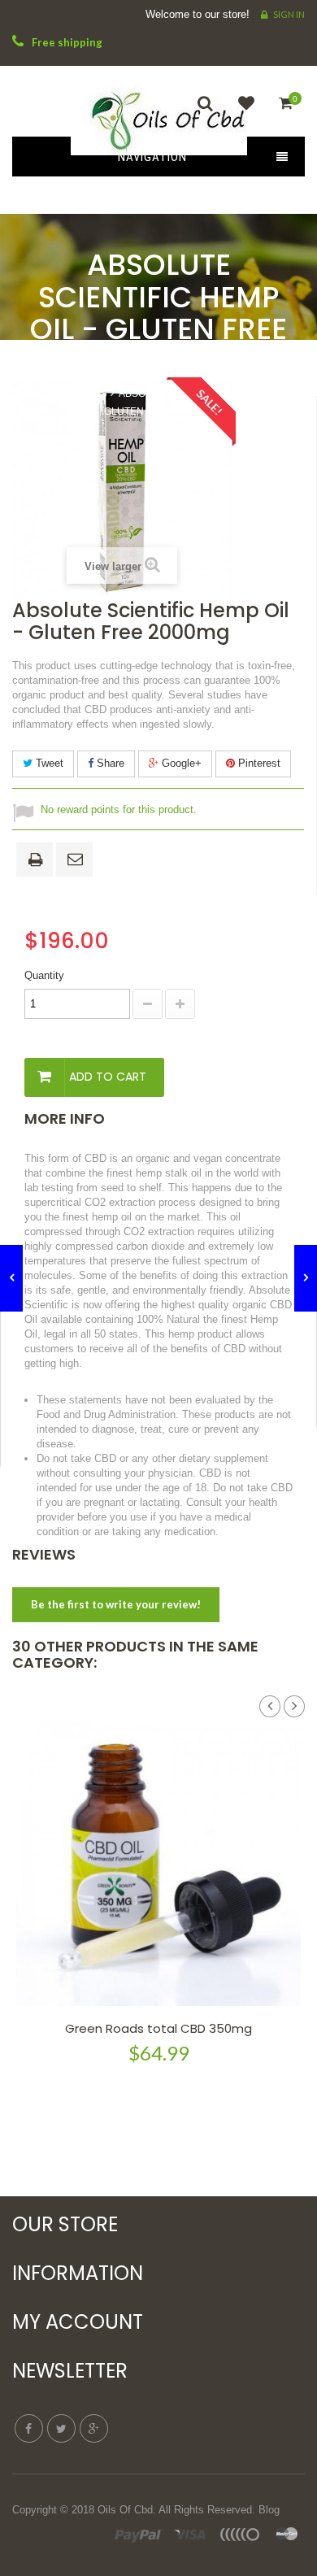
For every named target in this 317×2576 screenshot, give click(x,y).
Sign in (289, 14)
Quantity (44, 975)
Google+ (180, 763)
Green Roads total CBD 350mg (158, 2028)
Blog (269, 2510)
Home (52, 393)
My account (78, 2322)
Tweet (48, 763)
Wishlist (242, 113)
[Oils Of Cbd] (158, 115)
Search (210, 113)
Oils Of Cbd (125, 2510)
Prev (270, 1707)
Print (38, 861)
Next (294, 1707)
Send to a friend (77, 860)
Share (109, 763)
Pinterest (258, 763)
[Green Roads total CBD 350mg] (158, 1864)
